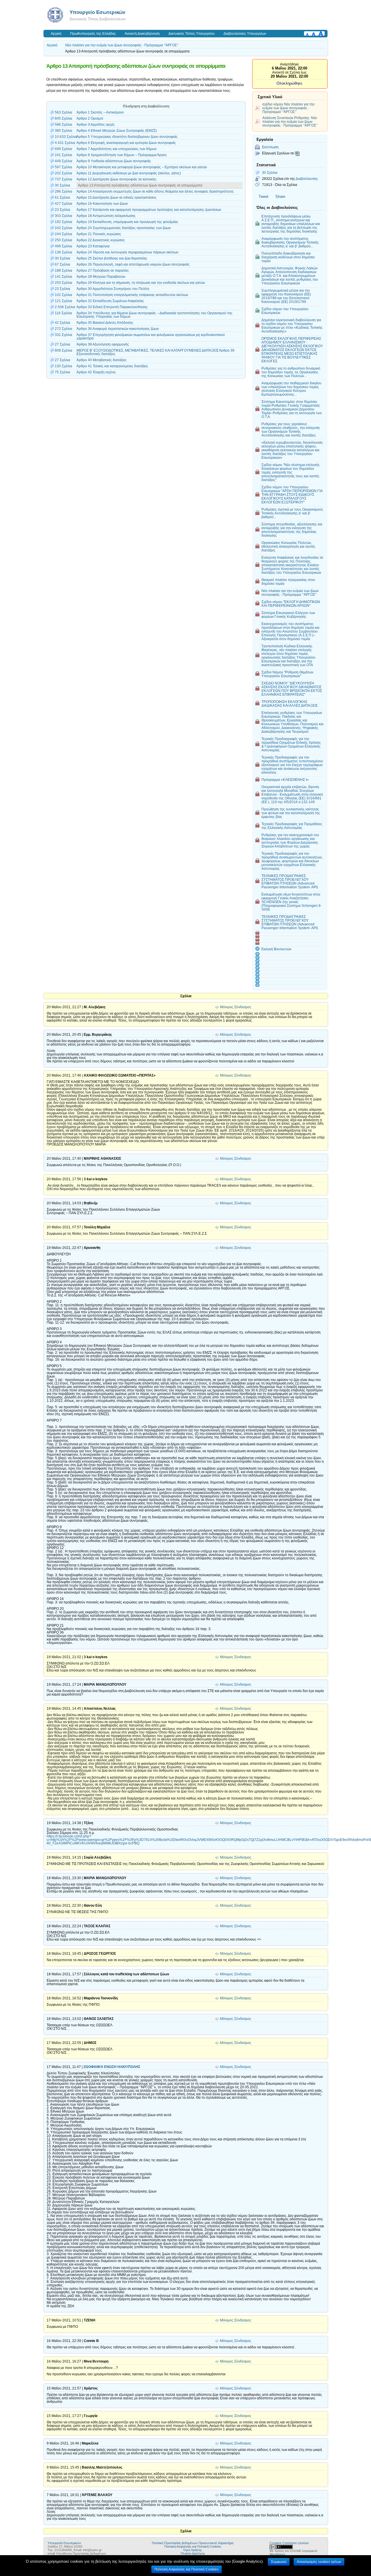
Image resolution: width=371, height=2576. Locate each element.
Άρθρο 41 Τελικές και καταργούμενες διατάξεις (112, 366)
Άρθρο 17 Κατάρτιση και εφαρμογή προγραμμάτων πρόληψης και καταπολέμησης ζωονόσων (149, 210)
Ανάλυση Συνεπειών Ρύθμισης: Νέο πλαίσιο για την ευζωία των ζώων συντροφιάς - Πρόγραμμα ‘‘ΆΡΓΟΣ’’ (290, 122)
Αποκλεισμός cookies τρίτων (319, 2562)
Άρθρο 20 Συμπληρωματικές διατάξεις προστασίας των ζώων (124, 228)
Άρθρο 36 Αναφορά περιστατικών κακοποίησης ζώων (118, 329)
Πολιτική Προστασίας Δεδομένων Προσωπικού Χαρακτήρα (193, 2543)
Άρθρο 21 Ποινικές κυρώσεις (99, 234)
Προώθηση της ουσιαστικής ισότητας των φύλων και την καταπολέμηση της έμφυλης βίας (291, 813)
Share (280, 197)
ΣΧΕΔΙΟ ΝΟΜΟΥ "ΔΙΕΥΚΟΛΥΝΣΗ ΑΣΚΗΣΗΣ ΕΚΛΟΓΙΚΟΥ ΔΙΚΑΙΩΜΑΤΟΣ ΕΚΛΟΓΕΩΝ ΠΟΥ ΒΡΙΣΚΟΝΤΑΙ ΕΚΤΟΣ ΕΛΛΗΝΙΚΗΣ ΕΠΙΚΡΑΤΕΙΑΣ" (292, 689)
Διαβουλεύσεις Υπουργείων (245, 34)
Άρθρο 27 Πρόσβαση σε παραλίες (103, 271)
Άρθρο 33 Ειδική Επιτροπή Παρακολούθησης (112, 307)
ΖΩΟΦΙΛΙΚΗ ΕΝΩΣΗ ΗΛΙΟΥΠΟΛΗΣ (112, 2067)
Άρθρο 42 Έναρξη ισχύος (96, 372)
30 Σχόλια (270, 172)
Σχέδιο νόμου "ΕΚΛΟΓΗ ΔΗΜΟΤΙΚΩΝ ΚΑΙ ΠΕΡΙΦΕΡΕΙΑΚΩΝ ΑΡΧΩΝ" (291, 604)
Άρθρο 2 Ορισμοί (90, 118)
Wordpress (277, 2554)
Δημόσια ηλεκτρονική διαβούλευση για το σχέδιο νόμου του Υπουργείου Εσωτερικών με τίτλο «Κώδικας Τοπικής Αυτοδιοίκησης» (292, 326)
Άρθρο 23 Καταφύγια (93, 246)
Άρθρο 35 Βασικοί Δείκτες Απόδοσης (105, 323)
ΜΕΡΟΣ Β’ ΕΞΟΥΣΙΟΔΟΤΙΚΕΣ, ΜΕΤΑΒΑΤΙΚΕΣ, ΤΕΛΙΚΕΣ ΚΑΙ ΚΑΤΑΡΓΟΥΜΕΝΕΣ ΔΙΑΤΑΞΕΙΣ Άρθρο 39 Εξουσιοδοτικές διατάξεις (156, 352)
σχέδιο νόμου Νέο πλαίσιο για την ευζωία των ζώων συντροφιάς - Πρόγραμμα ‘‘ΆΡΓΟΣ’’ (288, 108)
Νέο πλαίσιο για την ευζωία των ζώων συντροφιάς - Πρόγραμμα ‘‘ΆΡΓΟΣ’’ (122, 45)
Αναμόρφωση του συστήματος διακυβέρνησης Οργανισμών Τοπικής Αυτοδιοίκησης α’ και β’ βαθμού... (290, 242)
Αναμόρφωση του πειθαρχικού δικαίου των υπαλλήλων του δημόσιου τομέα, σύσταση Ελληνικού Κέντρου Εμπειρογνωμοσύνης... (291, 389)
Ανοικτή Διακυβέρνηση (142, 34)
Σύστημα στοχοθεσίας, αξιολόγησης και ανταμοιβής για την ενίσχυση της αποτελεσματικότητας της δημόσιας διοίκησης (292, 530)
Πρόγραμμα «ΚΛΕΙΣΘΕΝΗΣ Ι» (285, 780)
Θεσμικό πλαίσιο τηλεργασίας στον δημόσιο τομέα (288, 582)
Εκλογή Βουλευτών (276, 949)
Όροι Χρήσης (193, 2550)
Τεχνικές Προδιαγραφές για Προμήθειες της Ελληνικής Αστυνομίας (292, 826)
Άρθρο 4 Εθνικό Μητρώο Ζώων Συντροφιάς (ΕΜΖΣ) (117, 131)
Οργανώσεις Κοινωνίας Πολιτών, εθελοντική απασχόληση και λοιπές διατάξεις (288, 546)
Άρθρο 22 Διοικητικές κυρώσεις (101, 240)
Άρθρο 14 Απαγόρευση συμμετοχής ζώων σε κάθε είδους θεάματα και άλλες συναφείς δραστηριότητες (155, 191)
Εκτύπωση (270, 147)
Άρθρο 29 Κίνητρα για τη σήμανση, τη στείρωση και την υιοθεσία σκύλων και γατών (141, 283)
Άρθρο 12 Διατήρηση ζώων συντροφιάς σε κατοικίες (117, 179)
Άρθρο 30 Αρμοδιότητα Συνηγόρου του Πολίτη (113, 289)
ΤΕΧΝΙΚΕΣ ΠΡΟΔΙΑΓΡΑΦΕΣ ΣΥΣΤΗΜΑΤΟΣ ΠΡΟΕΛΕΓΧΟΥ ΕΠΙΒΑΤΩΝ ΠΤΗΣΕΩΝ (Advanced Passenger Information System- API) (290, 881)
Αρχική (56, 34)
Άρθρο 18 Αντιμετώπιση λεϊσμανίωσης (106, 216)
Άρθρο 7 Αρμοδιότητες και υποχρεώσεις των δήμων (117, 149)
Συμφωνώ (279, 2562)
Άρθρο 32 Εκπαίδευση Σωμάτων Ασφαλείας (110, 301)
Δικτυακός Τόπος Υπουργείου (192, 34)
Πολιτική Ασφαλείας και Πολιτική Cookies (193, 2546)
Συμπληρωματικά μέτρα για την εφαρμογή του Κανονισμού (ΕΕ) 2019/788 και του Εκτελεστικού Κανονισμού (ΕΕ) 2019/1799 (286, 296)
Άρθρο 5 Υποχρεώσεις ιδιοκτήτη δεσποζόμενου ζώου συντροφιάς (127, 137)
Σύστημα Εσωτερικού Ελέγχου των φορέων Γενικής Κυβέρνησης (288, 615)
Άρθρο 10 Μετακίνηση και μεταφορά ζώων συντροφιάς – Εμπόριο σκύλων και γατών (142, 167)
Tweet (263, 197)
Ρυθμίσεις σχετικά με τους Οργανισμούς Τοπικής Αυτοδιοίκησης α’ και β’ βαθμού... (292, 513)
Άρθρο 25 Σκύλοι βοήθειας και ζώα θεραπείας (112, 258)
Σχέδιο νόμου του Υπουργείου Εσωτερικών (285, 311)
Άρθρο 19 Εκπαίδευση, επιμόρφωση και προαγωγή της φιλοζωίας (127, 222)
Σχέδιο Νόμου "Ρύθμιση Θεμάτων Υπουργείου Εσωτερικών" (287, 674)
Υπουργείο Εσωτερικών (97, 12)
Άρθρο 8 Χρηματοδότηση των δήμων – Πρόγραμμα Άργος (122, 155)
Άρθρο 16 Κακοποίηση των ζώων (102, 204)
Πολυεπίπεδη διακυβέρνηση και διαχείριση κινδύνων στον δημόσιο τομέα (288, 257)
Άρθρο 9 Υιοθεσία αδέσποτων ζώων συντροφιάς (114, 161)
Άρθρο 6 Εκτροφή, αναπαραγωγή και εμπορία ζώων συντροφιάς (126, 143)
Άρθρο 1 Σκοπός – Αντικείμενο (100, 112)
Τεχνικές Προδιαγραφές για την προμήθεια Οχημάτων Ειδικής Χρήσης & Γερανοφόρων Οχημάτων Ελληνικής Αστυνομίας (291, 744)
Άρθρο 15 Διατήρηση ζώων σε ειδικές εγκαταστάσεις (117, 198)
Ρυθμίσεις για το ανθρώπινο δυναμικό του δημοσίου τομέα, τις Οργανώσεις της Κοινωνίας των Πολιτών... (291, 372)
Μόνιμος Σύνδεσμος (236, 1007)
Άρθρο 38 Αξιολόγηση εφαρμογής (103, 344)
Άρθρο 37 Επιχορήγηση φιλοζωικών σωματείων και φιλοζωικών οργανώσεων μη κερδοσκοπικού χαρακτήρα (151, 337)
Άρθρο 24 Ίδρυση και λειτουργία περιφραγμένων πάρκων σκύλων (127, 252)
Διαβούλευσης (307, 179)
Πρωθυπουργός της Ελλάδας (93, 34)
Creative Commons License (289, 2543)
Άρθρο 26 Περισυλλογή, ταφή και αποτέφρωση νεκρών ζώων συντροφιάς (133, 264)
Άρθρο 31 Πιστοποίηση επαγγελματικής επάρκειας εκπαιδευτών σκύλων (132, 295)
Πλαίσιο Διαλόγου (193, 2553)
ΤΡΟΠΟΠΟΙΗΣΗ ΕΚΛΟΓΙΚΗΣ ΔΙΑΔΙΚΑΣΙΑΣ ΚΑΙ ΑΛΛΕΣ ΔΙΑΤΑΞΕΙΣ (290, 704)
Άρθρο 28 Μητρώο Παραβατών (101, 277)
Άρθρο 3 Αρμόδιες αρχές (96, 125)
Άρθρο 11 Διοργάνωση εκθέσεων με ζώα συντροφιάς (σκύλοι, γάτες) (129, 173)
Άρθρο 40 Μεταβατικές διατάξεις (102, 360)
